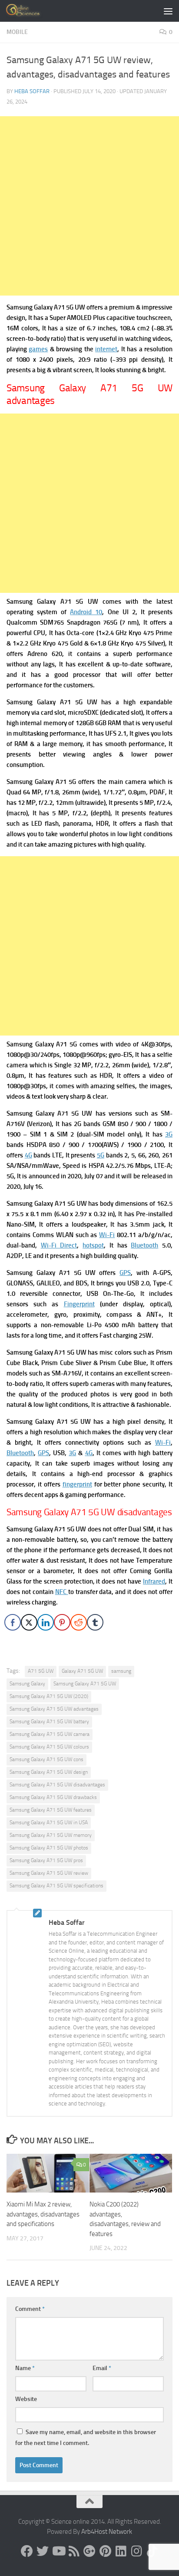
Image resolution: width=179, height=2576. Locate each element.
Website (26, 2399)
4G (28, 1155)
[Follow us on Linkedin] (121, 2551)
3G (169, 1134)
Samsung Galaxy (27, 1684)
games (38, 349)
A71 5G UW (41, 1671)
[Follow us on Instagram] (136, 2551)
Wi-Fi (107, 1235)
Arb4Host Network (107, 2532)
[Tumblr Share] (95, 1622)
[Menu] (168, 11)
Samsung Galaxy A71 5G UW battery (49, 1722)
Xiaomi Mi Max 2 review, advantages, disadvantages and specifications (43, 2214)
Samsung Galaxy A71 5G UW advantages (54, 1709)
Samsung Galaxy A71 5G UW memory (51, 1835)
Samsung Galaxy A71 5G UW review (49, 1873)
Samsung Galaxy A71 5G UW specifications (56, 1886)
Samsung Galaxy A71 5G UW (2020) (49, 1696)
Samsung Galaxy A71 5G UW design (49, 1772)
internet (106, 349)
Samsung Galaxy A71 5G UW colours (49, 1747)
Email (102, 2368)
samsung (121, 1671)
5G (101, 1155)
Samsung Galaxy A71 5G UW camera (50, 1734)
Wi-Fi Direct (59, 1245)
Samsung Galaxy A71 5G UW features (51, 1810)
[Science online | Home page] (30, 11)
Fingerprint (79, 1304)
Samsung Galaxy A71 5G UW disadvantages (57, 1785)
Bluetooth (144, 1245)
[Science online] (27, 2551)
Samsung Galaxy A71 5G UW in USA (49, 1823)
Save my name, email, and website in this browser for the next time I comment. (86, 2438)
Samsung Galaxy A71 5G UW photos (49, 1848)
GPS (125, 1273)
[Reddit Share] (79, 1622)
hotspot (93, 1245)
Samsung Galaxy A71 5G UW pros (46, 1860)
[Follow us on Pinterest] (105, 2551)
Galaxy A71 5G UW (82, 1671)
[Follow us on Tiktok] (152, 2551)
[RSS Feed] (74, 2551)
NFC (62, 1592)
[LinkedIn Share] (46, 1622)
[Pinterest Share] (62, 1622)
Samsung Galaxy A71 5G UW (85, 1684)
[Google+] (89, 2551)
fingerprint (77, 1484)
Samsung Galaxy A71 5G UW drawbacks (53, 1797)
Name (25, 2368)
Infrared (154, 1581)
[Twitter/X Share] (29, 1622)
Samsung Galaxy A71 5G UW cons (46, 1759)
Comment (30, 2309)
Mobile (17, 32)
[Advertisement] (89, 206)
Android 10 (86, 612)
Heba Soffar (32, 91)
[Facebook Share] (13, 1622)
